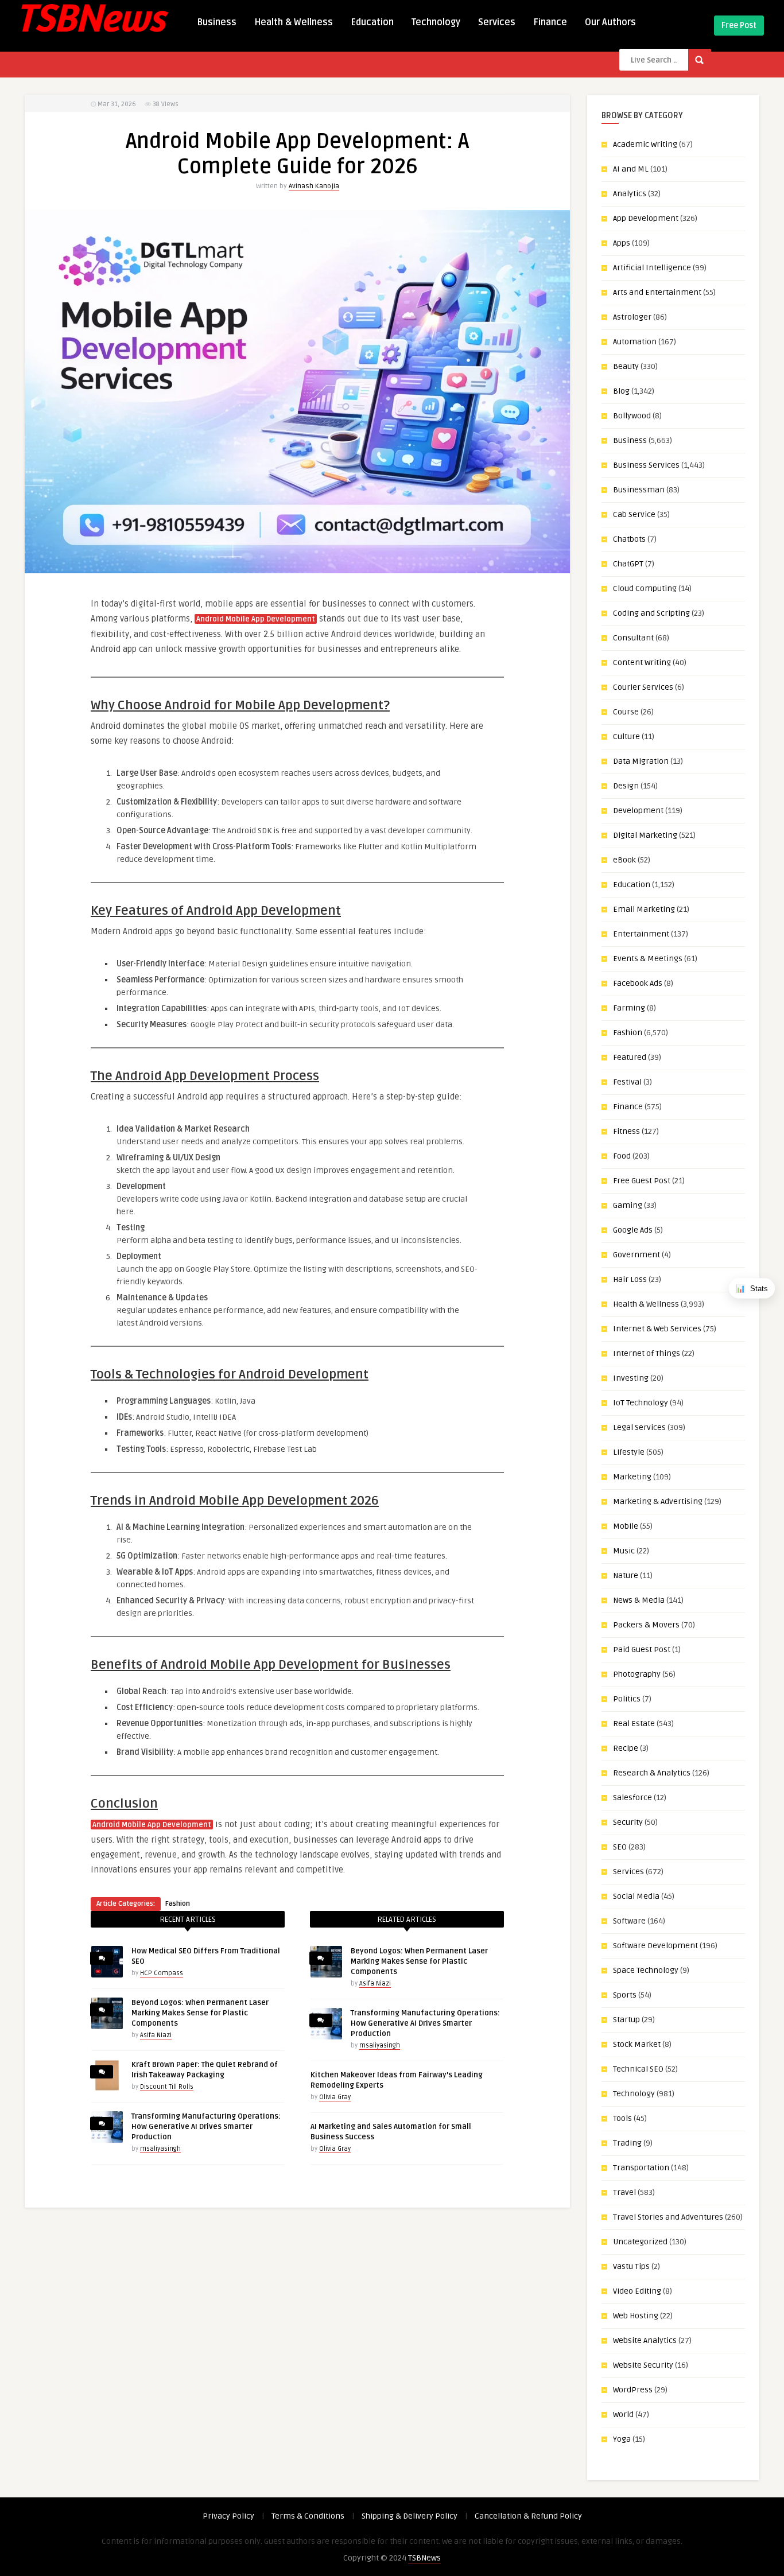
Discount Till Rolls (167, 2087)
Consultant (633, 638)
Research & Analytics (652, 1773)
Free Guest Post (642, 1181)
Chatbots (629, 539)
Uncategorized (640, 2242)
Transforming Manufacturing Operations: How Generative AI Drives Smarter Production (206, 2127)
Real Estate (634, 1724)
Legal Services (639, 1427)
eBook (624, 860)
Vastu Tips (631, 2266)
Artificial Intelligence (652, 268)
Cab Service (634, 514)
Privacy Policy (228, 2516)
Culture (626, 737)
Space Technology (646, 1970)
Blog (621, 391)
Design (626, 786)
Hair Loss (630, 1279)
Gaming (628, 1205)
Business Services (646, 465)
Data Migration (641, 761)
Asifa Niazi (156, 2035)
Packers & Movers (646, 1625)
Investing (631, 1378)
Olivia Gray (335, 2097)
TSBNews (424, 2558)
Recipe (626, 1748)
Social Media (636, 1896)
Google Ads (633, 1230)
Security (628, 1822)
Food (622, 1156)
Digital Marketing (645, 835)
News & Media (639, 1600)
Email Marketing (644, 909)
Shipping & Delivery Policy (410, 2516)
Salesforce (632, 1798)
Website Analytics (645, 2340)
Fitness (626, 1131)
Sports (625, 1995)
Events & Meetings (648, 959)
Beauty (626, 366)
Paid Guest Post (642, 1650)
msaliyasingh (160, 2149)
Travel (624, 2192)
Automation (635, 342)
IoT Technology (641, 1403)
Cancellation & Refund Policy (528, 2516)
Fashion (178, 1904)
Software (629, 1921)
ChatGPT (628, 564)
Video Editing (637, 2291)
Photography (637, 1674)
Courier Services (643, 687)
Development (638, 811)
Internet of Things (647, 1353)
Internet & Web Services (657, 1329)
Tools (622, 2118)
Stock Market (637, 2044)
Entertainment (641, 934)
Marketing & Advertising (658, 1501)
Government (636, 1255)
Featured (630, 1057)
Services (497, 22)
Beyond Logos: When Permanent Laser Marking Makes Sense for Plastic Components (200, 2013)
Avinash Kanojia (314, 186)
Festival (627, 1082)
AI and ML (631, 169)
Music (624, 1551)
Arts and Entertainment (657, 292)
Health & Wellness (294, 22)
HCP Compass (162, 1973)
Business (217, 22)
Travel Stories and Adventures (668, 2217)
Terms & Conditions (308, 2516)
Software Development (655, 1946)
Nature (626, 1575)
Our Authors (610, 22)
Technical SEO (638, 2069)
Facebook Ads (638, 983)
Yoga (622, 2439)
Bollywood (632, 416)
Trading (627, 2143)
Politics (627, 1699)
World (623, 2414)
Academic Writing (645, 144)
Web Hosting (636, 2316)
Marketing (632, 1477)
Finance (550, 22)
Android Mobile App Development (256, 619)
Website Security (643, 2365)
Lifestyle (629, 1452)
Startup (626, 2020)
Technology (436, 22)
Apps (622, 243)
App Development (646, 218)
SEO (620, 1847)
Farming (629, 1008)
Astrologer (632, 317)
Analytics (630, 194)
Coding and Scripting (651, 613)
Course (626, 712)
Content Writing (642, 663)
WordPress (633, 2390)
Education (372, 22)
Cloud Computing (645, 588)
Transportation (641, 2168)
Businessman (639, 490)
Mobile (626, 1526)
